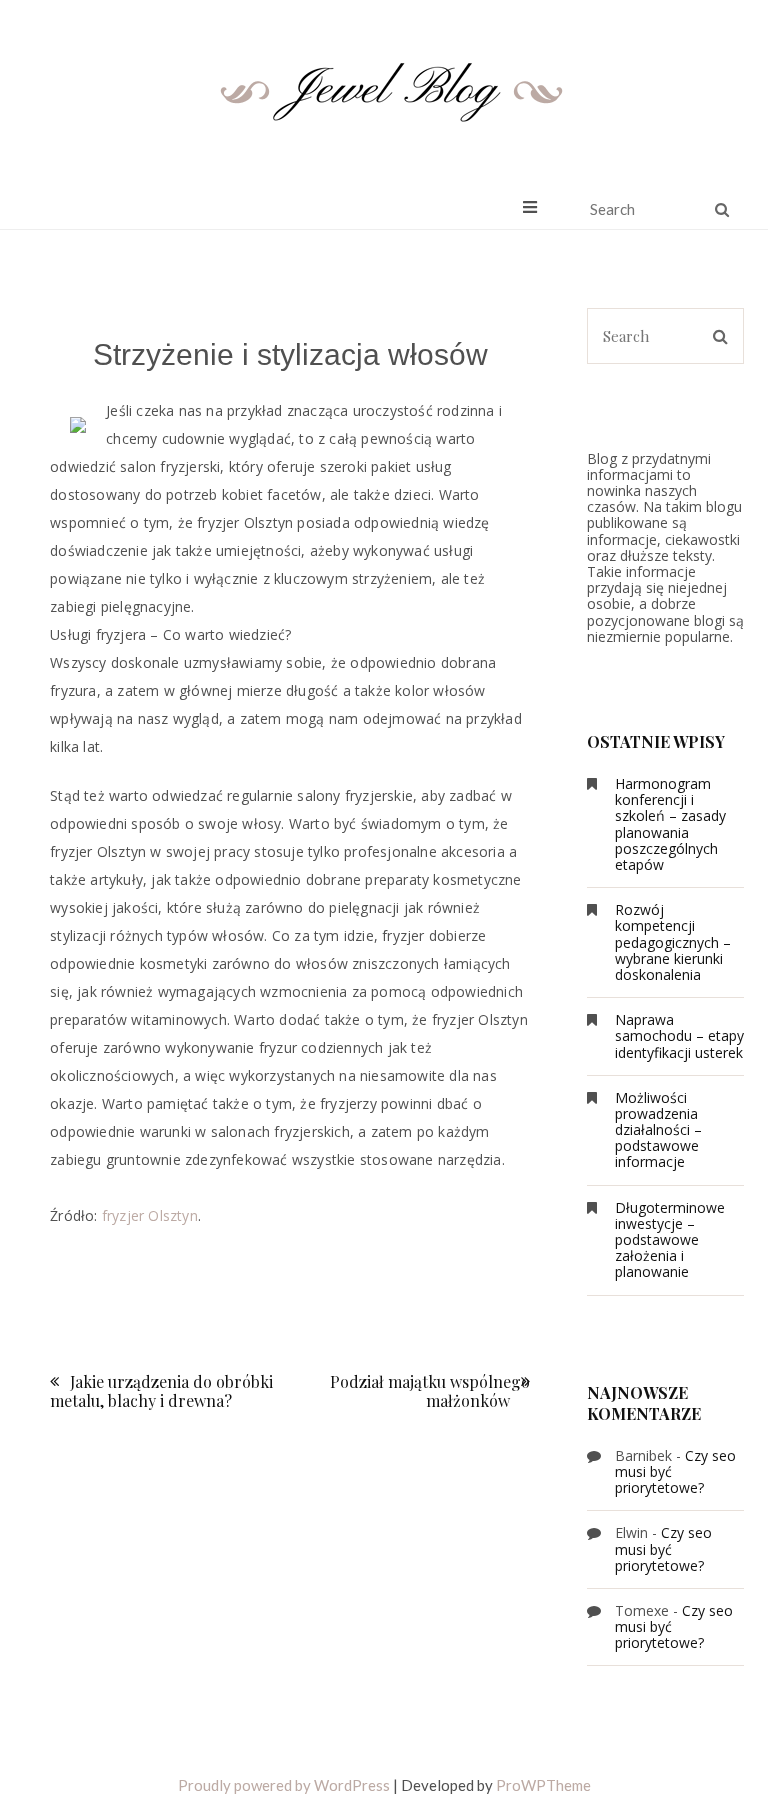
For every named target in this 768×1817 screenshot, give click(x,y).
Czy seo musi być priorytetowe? (663, 1548)
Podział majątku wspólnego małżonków (430, 1391)
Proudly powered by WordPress (284, 1785)
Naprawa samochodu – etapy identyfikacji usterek (679, 1035)
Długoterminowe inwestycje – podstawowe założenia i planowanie (670, 1240)
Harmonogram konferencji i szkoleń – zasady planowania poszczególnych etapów (670, 824)
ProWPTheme (543, 1785)
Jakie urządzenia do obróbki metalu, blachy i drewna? (161, 1391)
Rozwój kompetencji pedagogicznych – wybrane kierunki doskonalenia (673, 942)
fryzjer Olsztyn (150, 1215)
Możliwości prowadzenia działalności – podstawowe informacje (658, 1130)
